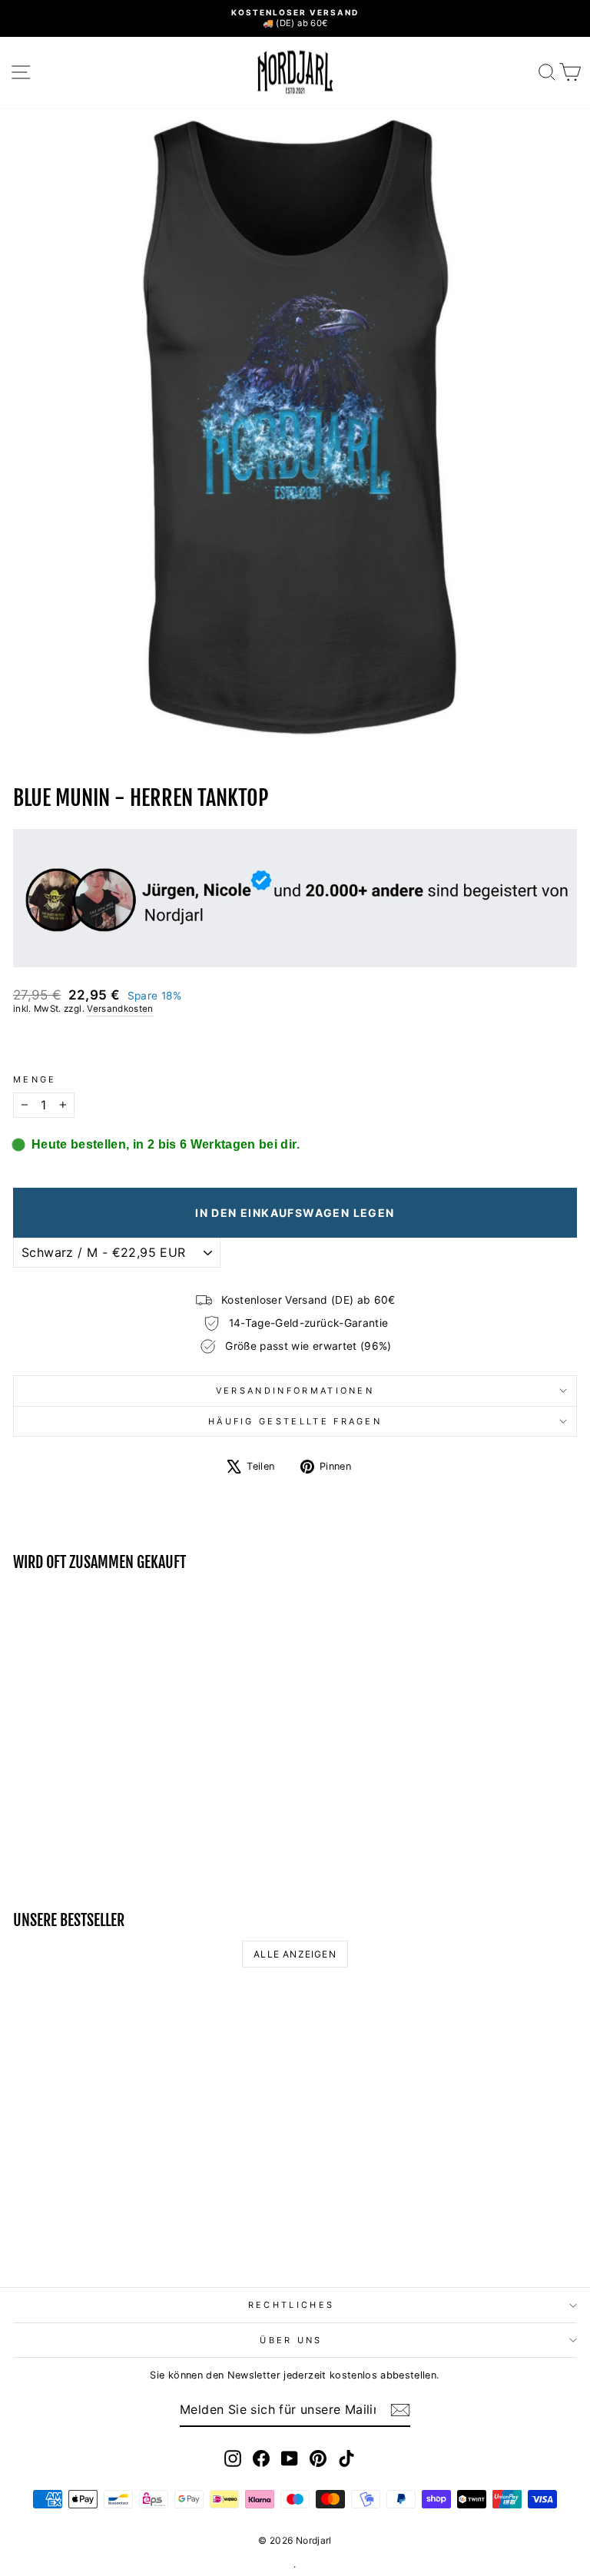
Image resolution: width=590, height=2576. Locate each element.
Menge (35, 1079)
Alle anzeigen (295, 1954)
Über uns (291, 2340)
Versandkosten (120, 1009)
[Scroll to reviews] (295, 1045)
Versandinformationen (295, 1391)
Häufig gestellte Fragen (295, 1421)
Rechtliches (291, 2305)
